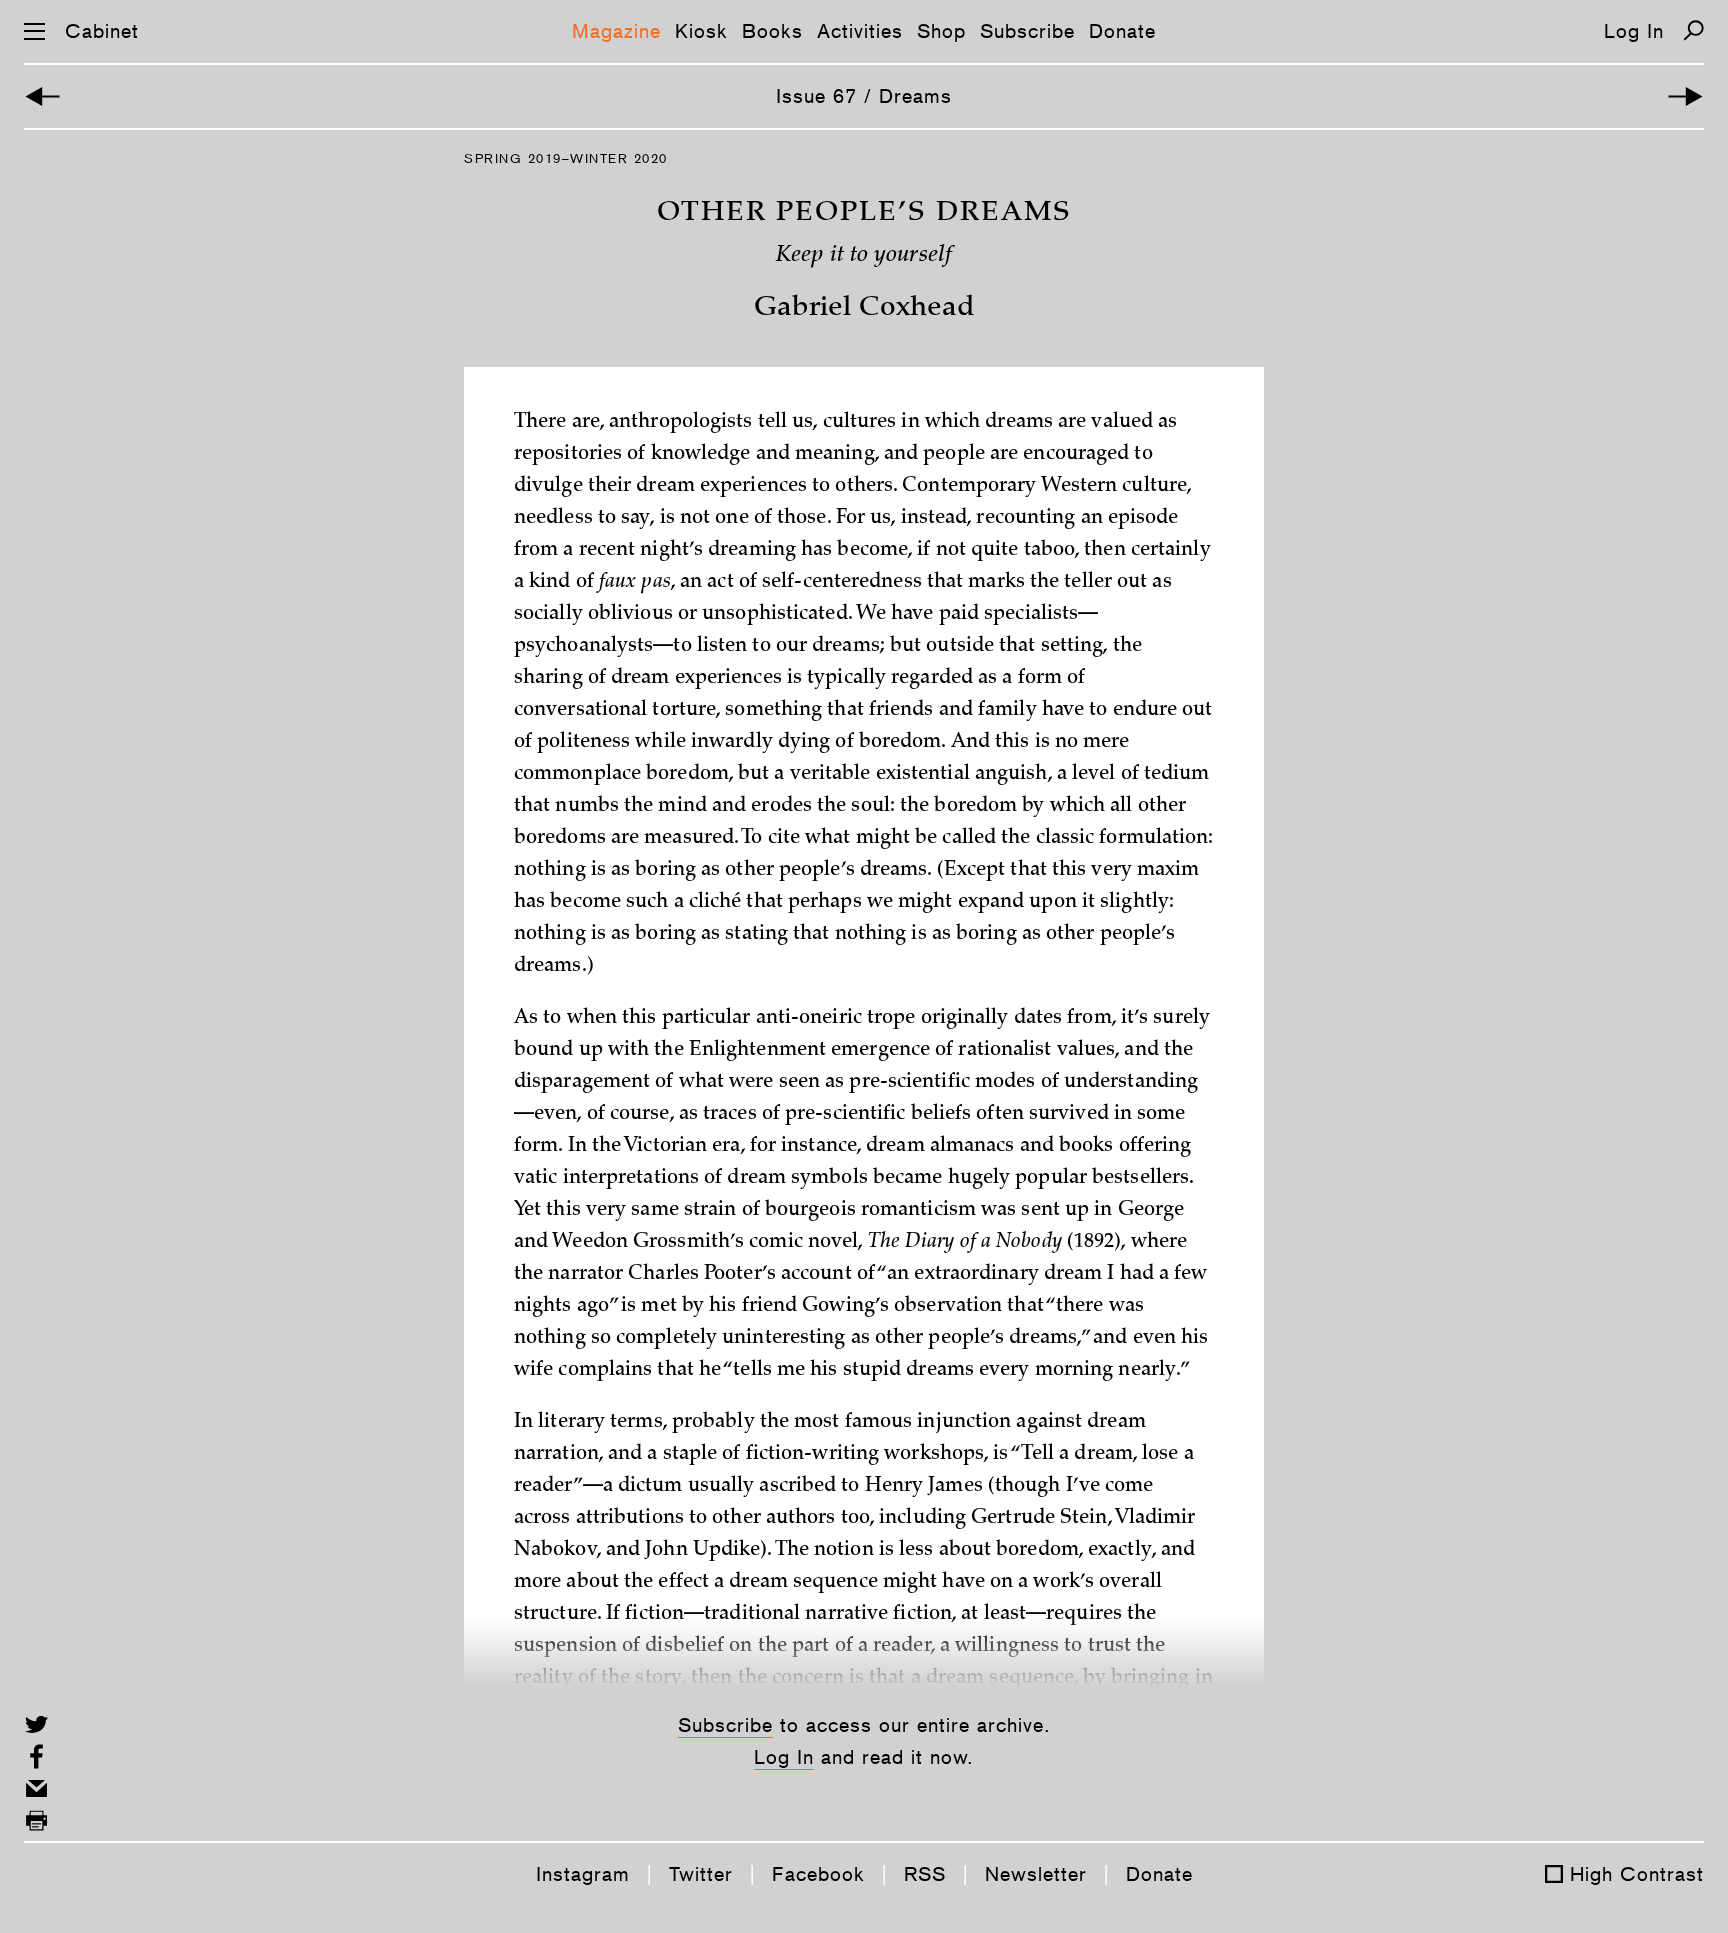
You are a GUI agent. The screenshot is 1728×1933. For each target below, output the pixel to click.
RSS (925, 1874)
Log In (1634, 31)
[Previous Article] (42, 96)
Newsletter (1036, 1874)
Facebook (818, 1874)
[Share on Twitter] (36, 1724)
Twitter (701, 1874)
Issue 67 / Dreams (864, 96)
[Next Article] (1685, 96)
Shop (941, 31)
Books (772, 31)
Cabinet (102, 31)
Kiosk (701, 31)
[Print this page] (36, 1820)
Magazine (616, 31)
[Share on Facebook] (36, 1756)
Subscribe (1027, 31)
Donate (1122, 31)
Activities (860, 31)
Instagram (583, 1874)
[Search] (1693, 30)
